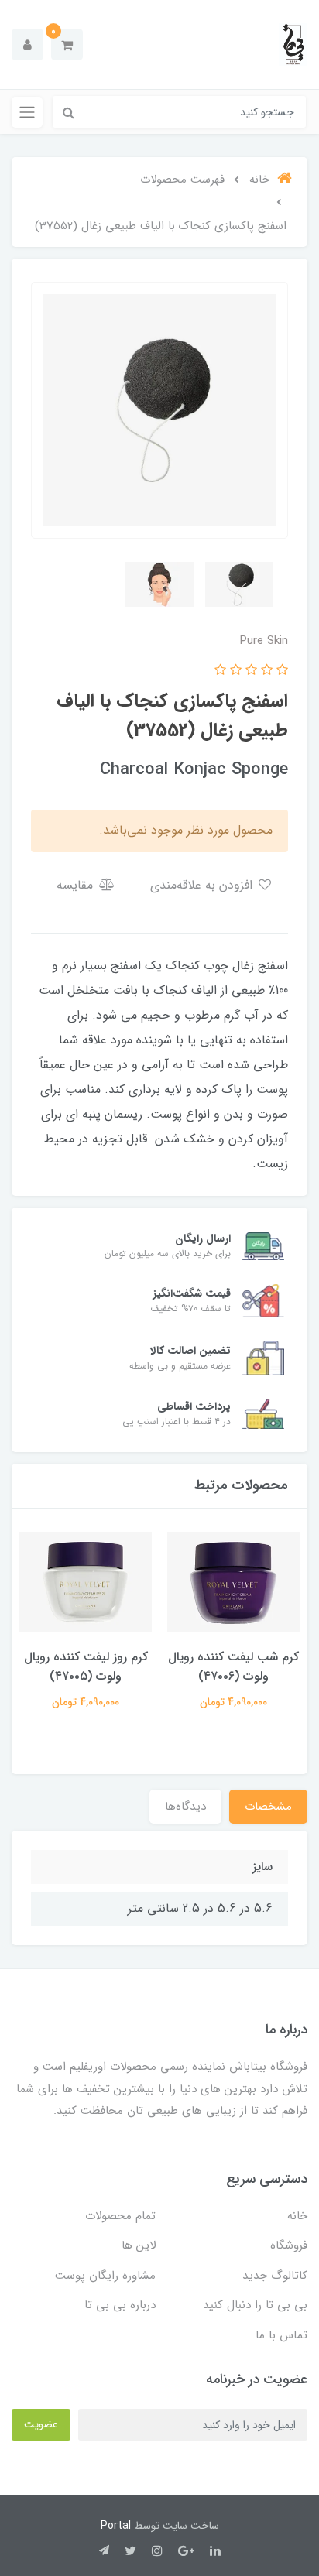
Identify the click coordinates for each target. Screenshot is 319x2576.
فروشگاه (289, 2245)
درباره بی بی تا (120, 2305)
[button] (67, 45)
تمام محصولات (120, 2216)
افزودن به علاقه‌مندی (203, 885)
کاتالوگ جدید (275, 2276)
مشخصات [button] (268, 1807)
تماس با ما (281, 2335)
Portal (116, 2526)
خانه (297, 2216)
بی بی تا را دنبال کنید (255, 2305)
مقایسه (77, 885)
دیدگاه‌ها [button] (185, 1807)
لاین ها (139, 2245)
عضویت (41, 2424)
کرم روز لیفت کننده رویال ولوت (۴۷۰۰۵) (86, 1667)
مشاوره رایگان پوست (105, 2276)
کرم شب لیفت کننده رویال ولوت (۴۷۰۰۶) (233, 1667)
